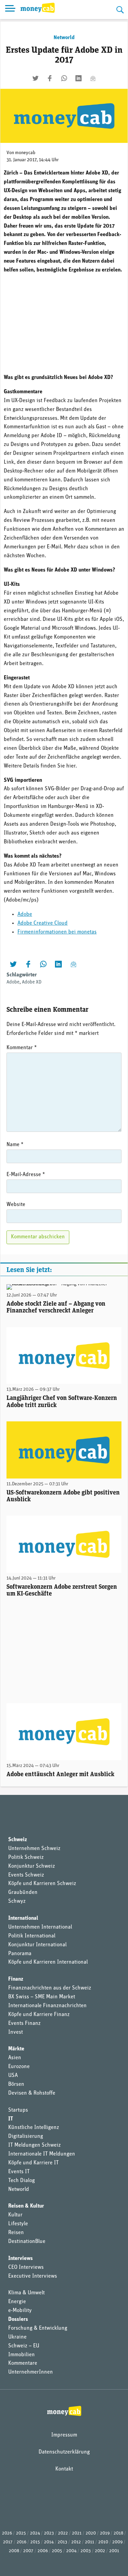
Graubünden (23, 1893)
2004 (71, 2551)
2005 (57, 2551)
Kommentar (22, 1048)
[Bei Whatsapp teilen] (64, 78)
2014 (49, 2542)
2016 (22, 2542)
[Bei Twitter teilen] (35, 78)
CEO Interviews (26, 2267)
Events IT (19, 2172)
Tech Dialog (22, 2181)
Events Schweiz (26, 1875)
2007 (28, 2551)
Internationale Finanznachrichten (47, 2006)
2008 (14, 2551)
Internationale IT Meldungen (42, 2154)
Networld (64, 38)
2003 (86, 2551)
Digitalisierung (26, 2136)
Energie (17, 2302)
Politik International (32, 1936)
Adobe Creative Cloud (42, 923)
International (23, 1918)
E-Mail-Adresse (26, 1175)
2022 (63, 2533)
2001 (114, 2551)
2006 (43, 2551)
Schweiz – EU (24, 2346)
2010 (103, 2542)
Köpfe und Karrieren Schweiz (42, 1884)
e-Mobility (20, 2311)
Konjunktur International (37, 1945)
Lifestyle (18, 2224)
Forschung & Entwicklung (38, 2328)
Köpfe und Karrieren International (48, 1962)
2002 (100, 2551)
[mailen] (93, 78)
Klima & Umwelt (26, 2293)
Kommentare (23, 2363)
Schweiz (18, 1840)
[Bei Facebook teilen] (50, 78)
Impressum (64, 2435)
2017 (8, 2542)
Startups (18, 2110)
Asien (15, 2058)
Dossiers (18, 2319)
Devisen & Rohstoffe (32, 2093)
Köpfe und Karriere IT (33, 2163)
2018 (118, 2533)
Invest (16, 2032)
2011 (90, 2542)
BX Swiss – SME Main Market (42, 1997)
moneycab (25, 153)
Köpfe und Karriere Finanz (39, 2015)
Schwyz (17, 1901)
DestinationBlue (27, 2242)
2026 (7, 2533)
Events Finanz (24, 2024)
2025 (21, 2533)
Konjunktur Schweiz (32, 1866)
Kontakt (64, 2469)
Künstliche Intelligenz (34, 2128)
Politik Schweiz (26, 1857)
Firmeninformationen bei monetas (57, 932)
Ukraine (17, 2337)
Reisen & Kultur (26, 2206)
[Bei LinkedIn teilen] (79, 78)
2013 (62, 2542)
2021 (77, 2533)
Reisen (16, 2233)
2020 (91, 2533)
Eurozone (19, 2067)
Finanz (16, 1979)
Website (16, 1205)
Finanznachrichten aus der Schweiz (50, 1988)
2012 (76, 2542)
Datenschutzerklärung (64, 2452)
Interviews (20, 2259)
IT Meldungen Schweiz (34, 2145)
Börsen (16, 2084)
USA (13, 2076)
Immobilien (22, 2355)
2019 (105, 2533)
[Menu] (10, 10)
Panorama (20, 1954)
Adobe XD (32, 982)
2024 (35, 2533)
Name (15, 1145)
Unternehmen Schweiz (34, 1849)
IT (11, 2119)
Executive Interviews (33, 2276)
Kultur (15, 2215)
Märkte (16, 2049)
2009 (117, 2542)
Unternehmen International (40, 1927)
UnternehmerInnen (31, 2372)
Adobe (25, 914)
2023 (49, 2533)
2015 (35, 2542)
